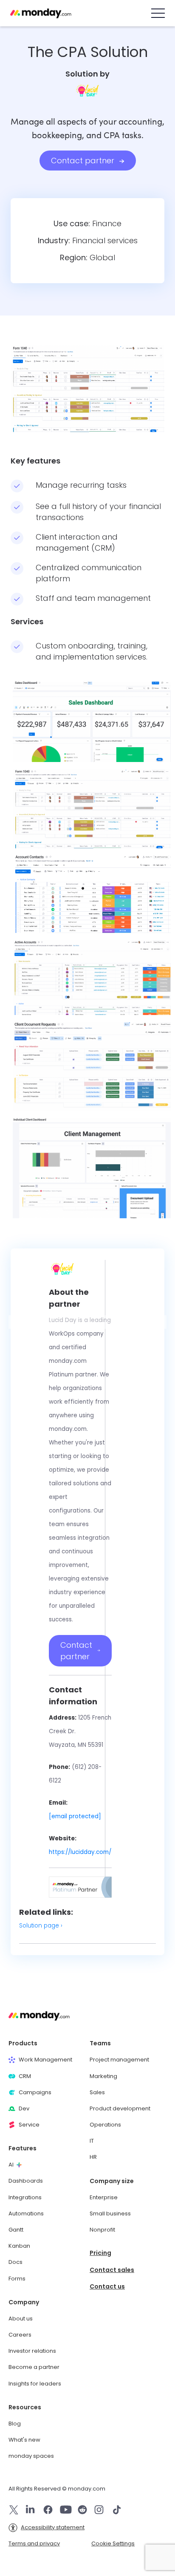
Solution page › (41, 1926)
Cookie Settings (113, 2543)
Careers (20, 2335)
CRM (25, 2076)
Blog (15, 2424)
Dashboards (26, 2181)
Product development (120, 2109)
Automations (26, 2214)
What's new (24, 2440)
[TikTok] (117, 2510)
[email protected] (75, 1816)
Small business (110, 2214)
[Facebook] (48, 2510)
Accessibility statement (53, 2528)
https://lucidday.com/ (80, 1852)
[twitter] (14, 2510)
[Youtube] (66, 2510)
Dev (24, 2109)
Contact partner (84, 161)
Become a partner (34, 2367)
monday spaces (31, 2456)
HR (93, 2157)
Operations (105, 2125)
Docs (16, 2262)
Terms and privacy (34, 2544)
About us (21, 2319)
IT (92, 2141)
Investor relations (32, 2351)
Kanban (19, 2246)
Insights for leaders (35, 2384)
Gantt (16, 2230)
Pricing (100, 2253)
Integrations (25, 2198)
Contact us (107, 2287)
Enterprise (104, 2198)
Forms (17, 2279)
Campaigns (35, 2093)
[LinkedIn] (30, 2510)
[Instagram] (99, 2510)
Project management (119, 2060)
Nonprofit (102, 2230)
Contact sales (112, 2270)
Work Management (45, 2060)
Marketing (103, 2076)
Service (29, 2125)
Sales (97, 2093)
